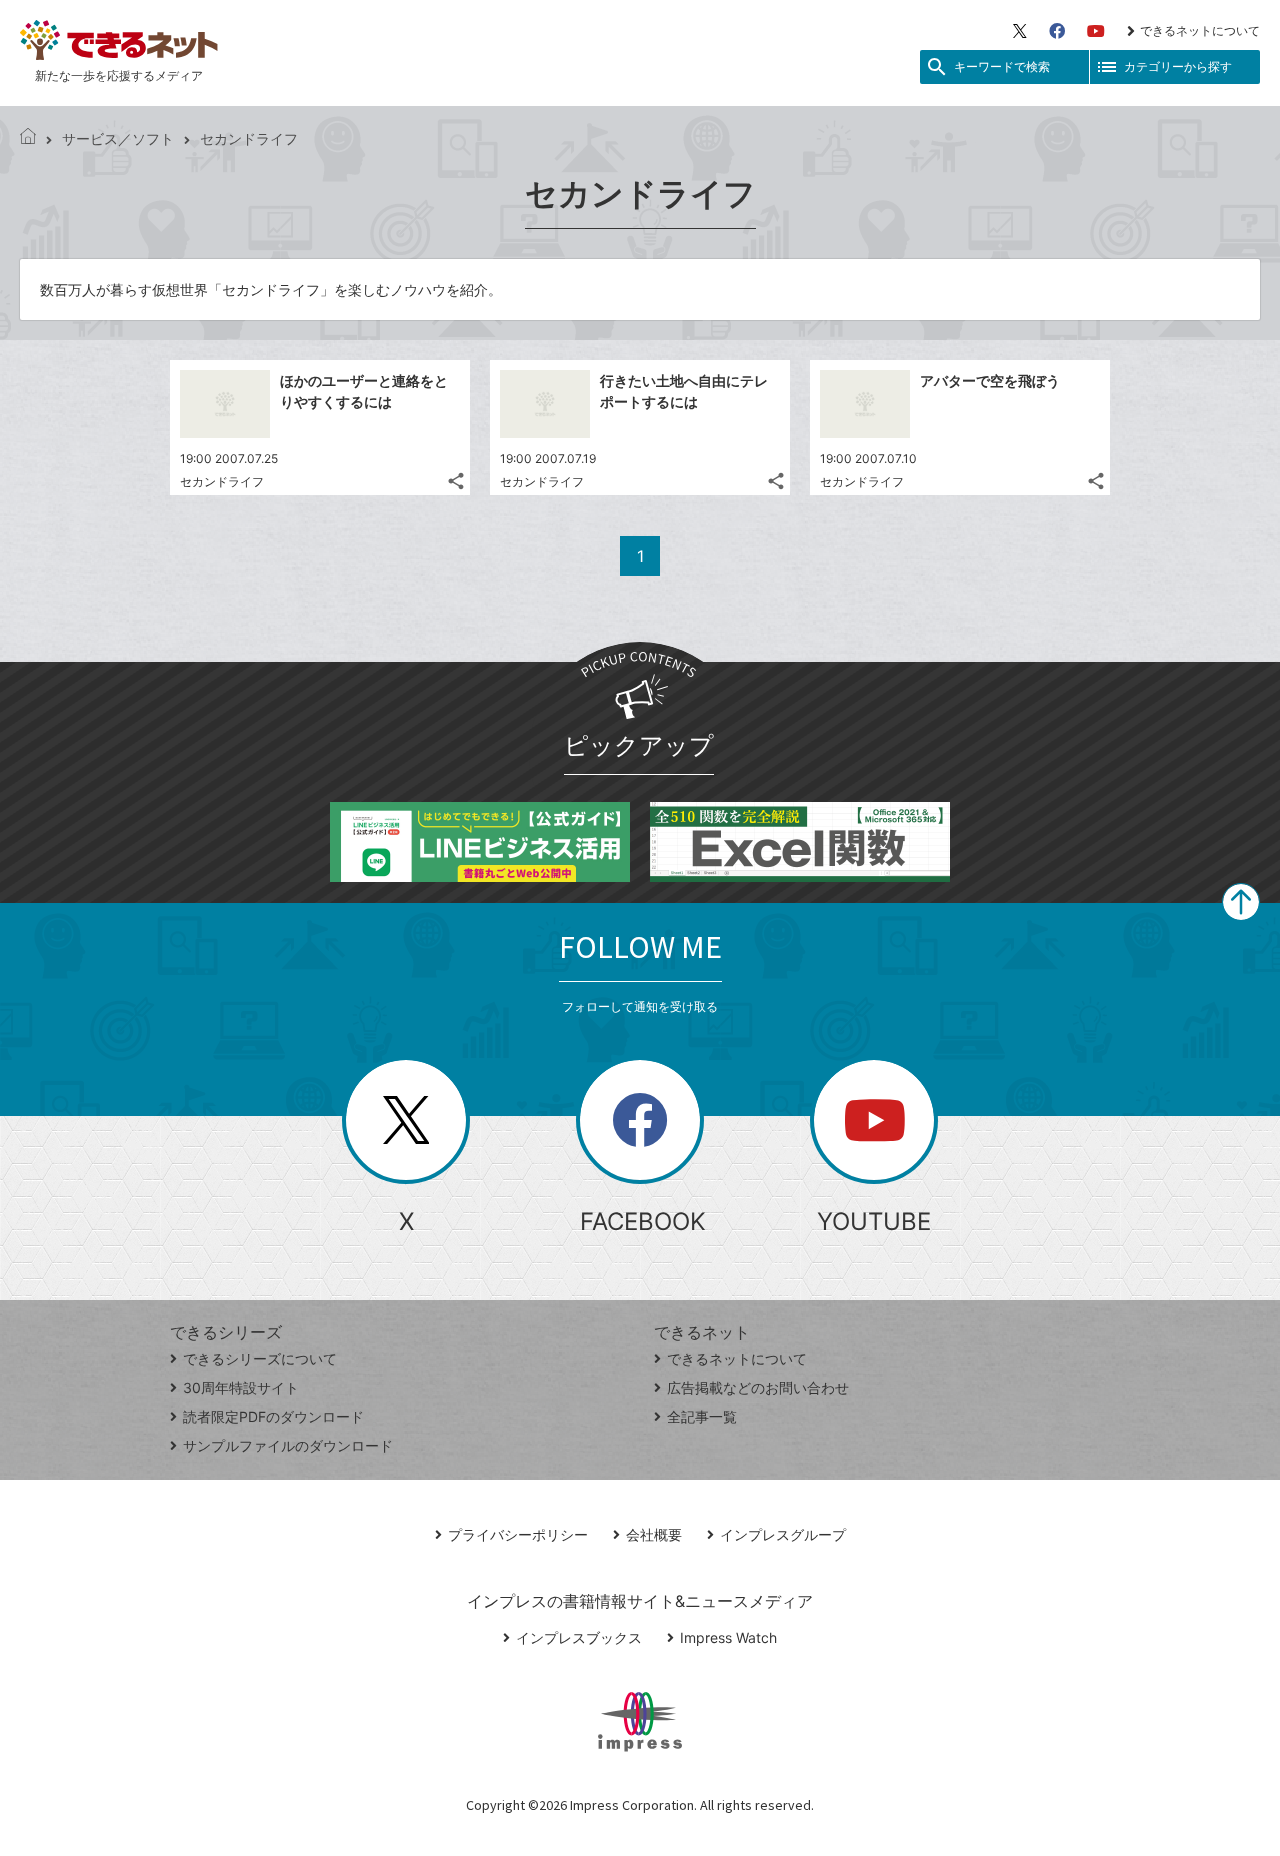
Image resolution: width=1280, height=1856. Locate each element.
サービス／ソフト (118, 138)
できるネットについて (1200, 30)
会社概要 (654, 1534)
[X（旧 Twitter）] (1020, 31)
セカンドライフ (222, 481)
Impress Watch (728, 1637)
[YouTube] (1096, 31)
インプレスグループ (783, 1534)
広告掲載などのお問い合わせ (758, 1387)
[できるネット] (28, 138)
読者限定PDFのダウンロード (273, 1416)
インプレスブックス (579, 1637)
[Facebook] (1057, 31)
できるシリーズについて (260, 1358)
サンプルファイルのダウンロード (288, 1445)
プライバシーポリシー (518, 1534)
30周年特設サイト (241, 1387)
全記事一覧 (702, 1416)
